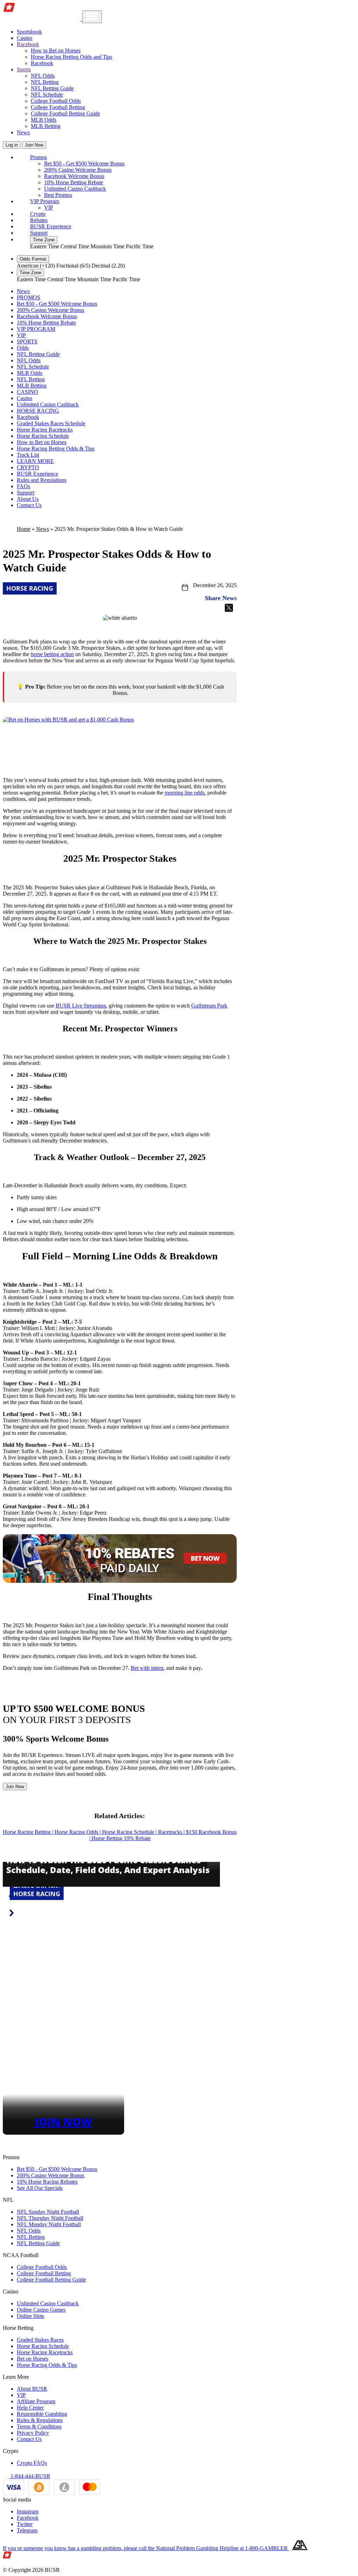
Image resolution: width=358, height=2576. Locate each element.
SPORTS (27, 341)
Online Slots (30, 2316)
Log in (12, 145)
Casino (24, 38)
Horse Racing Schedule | (130, 1832)
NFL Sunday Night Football (48, 2212)
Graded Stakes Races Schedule (51, 423)
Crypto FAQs (32, 2463)
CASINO (27, 392)
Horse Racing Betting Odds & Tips (56, 449)
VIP (49, 208)
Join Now (34, 145)
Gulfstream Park (209, 1006)
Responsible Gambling (42, 2414)
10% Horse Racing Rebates (47, 2182)
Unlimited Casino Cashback (75, 189)
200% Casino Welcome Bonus (78, 170)
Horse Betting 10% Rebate (121, 1838)
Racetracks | (172, 1832)
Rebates (39, 220)
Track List (28, 455)
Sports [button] (24, 69)
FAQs (23, 486)
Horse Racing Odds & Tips (47, 2365)
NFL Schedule (47, 95)
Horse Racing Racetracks (45, 430)
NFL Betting (45, 82)
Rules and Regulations (42, 480)
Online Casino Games (41, 2310)
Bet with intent (147, 1668)
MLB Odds (44, 120)
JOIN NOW (64, 2122)
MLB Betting (46, 126)
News (23, 132)
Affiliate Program (36, 2401)
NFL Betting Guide (52, 88)
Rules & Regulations (40, 2420)
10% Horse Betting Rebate (74, 182)
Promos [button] (38, 157)
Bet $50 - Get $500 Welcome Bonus (84, 163)
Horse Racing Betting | (29, 1832)
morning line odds (185, 793)
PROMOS (28, 297)
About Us (28, 499)
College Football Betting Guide (65, 113)
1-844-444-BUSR (30, 2476)
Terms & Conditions (39, 2426)
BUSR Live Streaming (81, 1006)
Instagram (28, 2511)
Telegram (27, 2530)
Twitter (25, 2524)
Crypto (38, 214)
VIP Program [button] (45, 201)
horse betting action (52, 654)
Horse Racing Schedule (43, 436)
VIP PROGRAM (36, 329)
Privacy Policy (33, 2433)
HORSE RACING (38, 411)
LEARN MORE (35, 461)
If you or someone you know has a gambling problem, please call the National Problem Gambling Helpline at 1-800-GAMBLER (146, 2548)
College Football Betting (58, 107)
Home (24, 529)
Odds (23, 348)
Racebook (42, 63)
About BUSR (32, 2389)
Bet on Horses (33, 2359)
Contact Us (29, 505)
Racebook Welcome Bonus (74, 176)
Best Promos (58, 195)
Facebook (28, 2518)
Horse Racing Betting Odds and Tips (71, 57)
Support (39, 233)
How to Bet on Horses (56, 51)
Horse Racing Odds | (78, 1832)
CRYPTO (28, 467)
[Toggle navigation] (92, 17)
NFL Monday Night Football (49, 2224)
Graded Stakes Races (40, 2340)
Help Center (30, 2408)
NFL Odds (43, 76)
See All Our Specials (40, 2188)
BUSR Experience (51, 226)
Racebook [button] (28, 44)
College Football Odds (56, 101)
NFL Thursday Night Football (50, 2218)
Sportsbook (29, 32)
